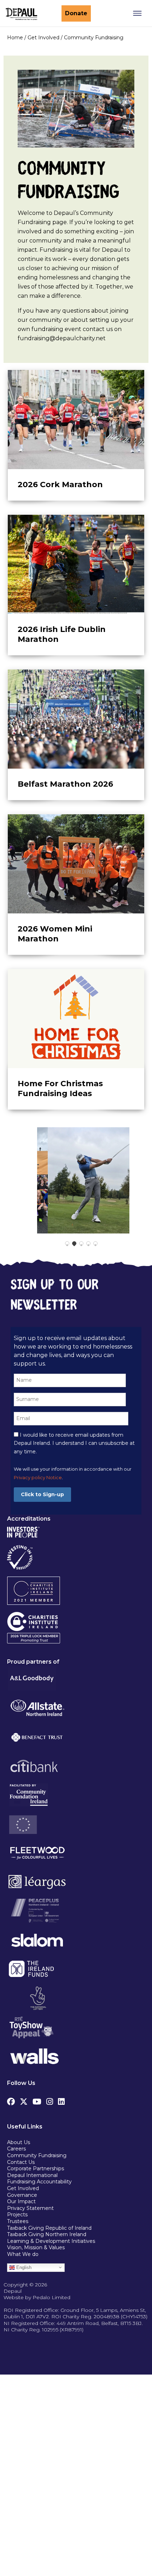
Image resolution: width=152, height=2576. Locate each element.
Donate (76, 13)
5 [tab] (99, 1247)
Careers (16, 2149)
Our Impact (21, 2201)
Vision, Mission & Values (36, 2247)
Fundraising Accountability (39, 2182)
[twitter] (24, 2100)
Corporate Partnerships (36, 2168)
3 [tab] (85, 1247)
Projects (17, 2215)
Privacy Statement (31, 2208)
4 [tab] (92, 1247)
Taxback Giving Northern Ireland (47, 2234)
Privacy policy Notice (38, 1478)
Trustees (18, 2221)
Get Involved (23, 2188)
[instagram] (50, 2100)
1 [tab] (71, 1247)
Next (135, 1180)
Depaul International (32, 2175)
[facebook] (11, 2100)
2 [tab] (78, 1247)
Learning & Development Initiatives (51, 2241)
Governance (22, 2195)
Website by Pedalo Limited (37, 2297)
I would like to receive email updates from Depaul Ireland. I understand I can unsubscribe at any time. (74, 1443)
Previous (18, 1180)
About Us (19, 2142)
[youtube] (37, 2100)
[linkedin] (61, 2100)
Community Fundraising (37, 2155)
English (23, 2267)
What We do (23, 2254)
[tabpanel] (83, 1180)
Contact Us (21, 2162)
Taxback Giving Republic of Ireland (49, 2228)
